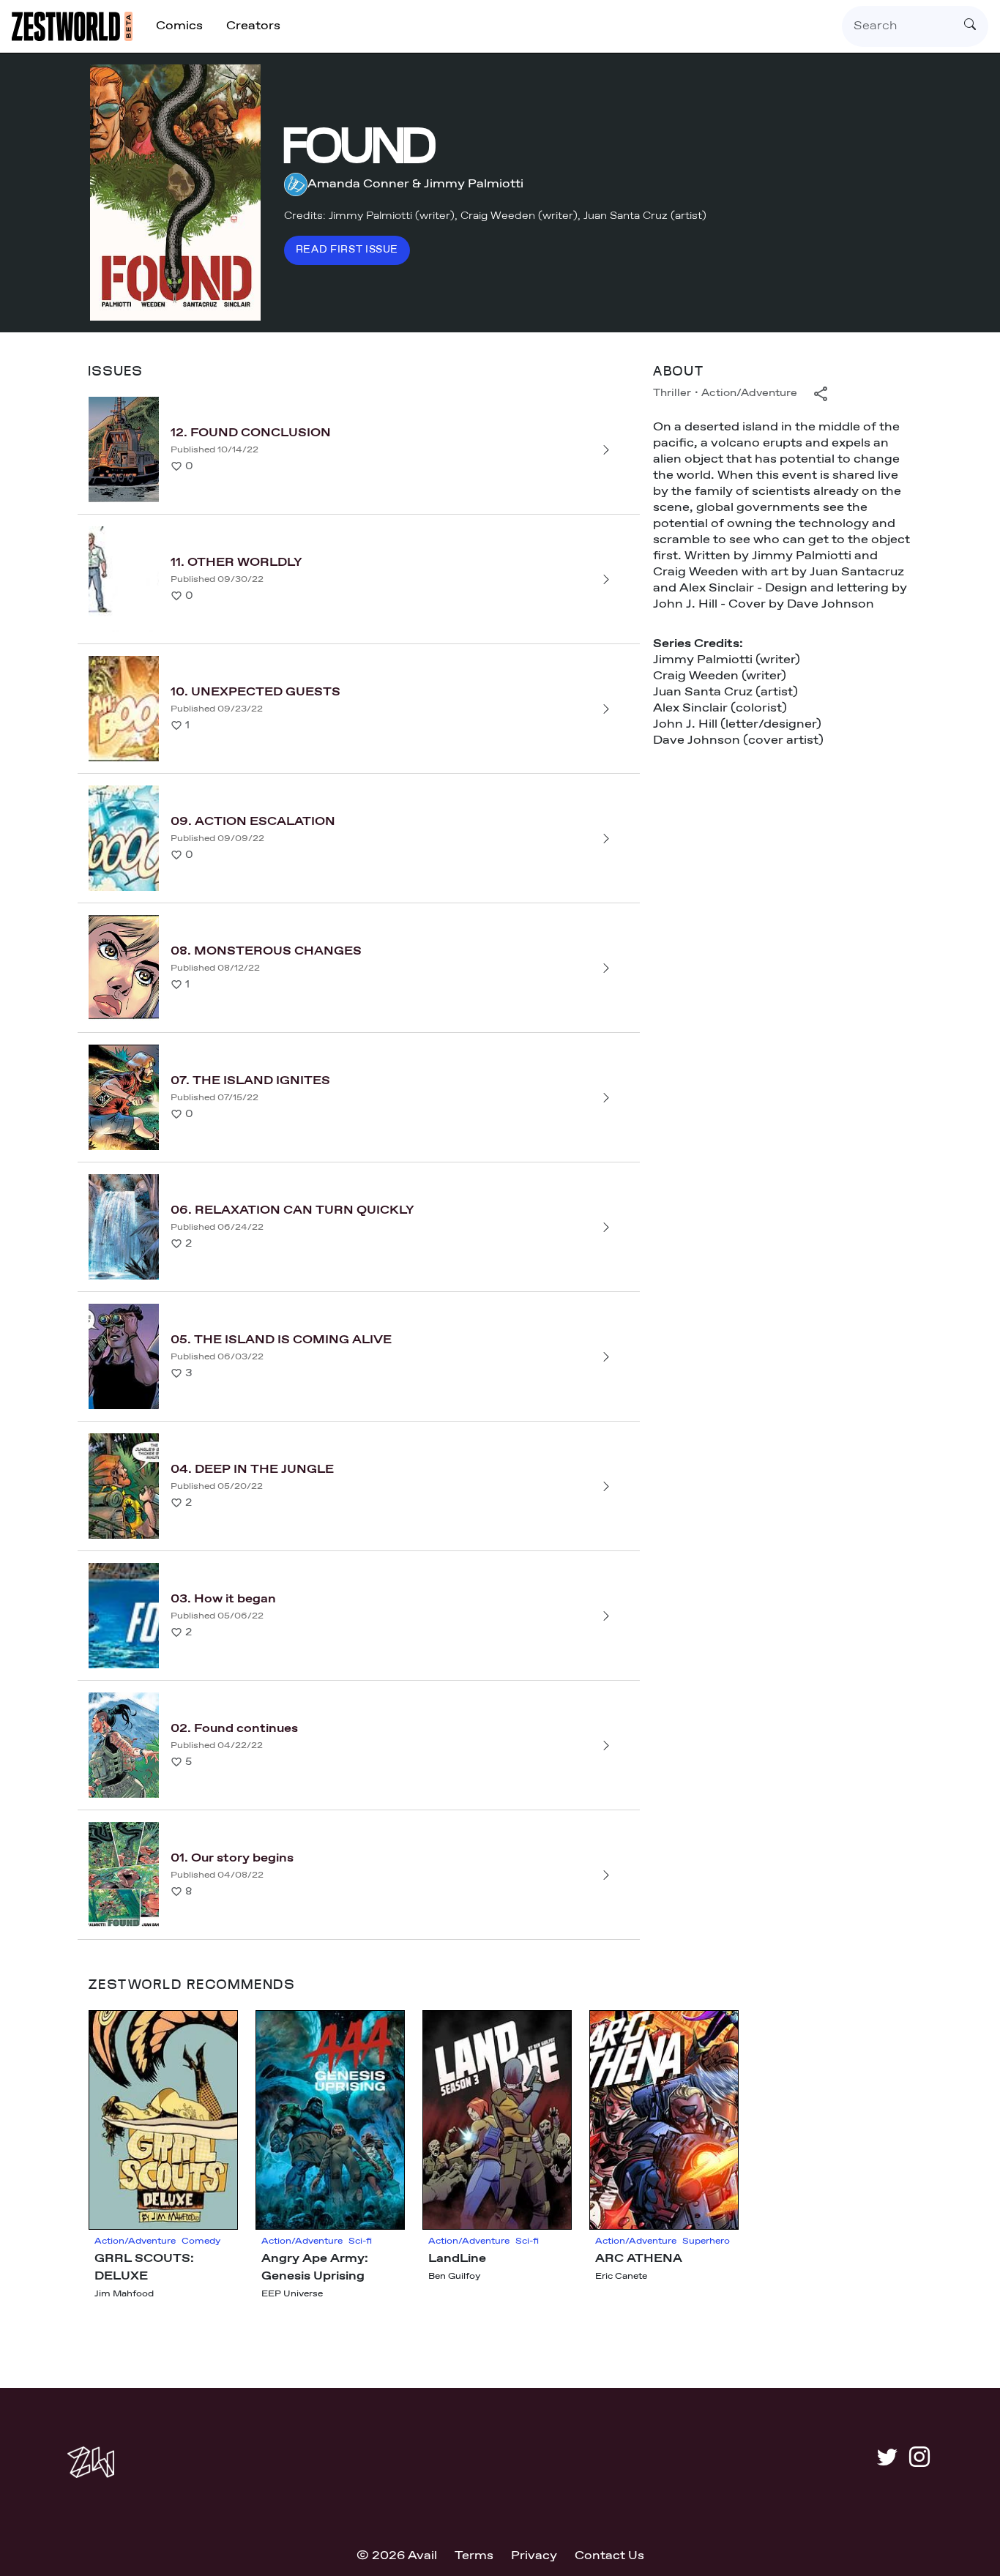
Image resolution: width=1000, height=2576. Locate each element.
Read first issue (347, 250)
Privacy (534, 2556)
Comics (179, 26)
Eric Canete (621, 2277)
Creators (253, 26)
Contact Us (609, 2556)
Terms (474, 2556)
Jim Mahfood (124, 2294)
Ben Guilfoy (454, 2277)
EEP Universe (292, 2294)
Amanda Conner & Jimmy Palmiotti (415, 184)
